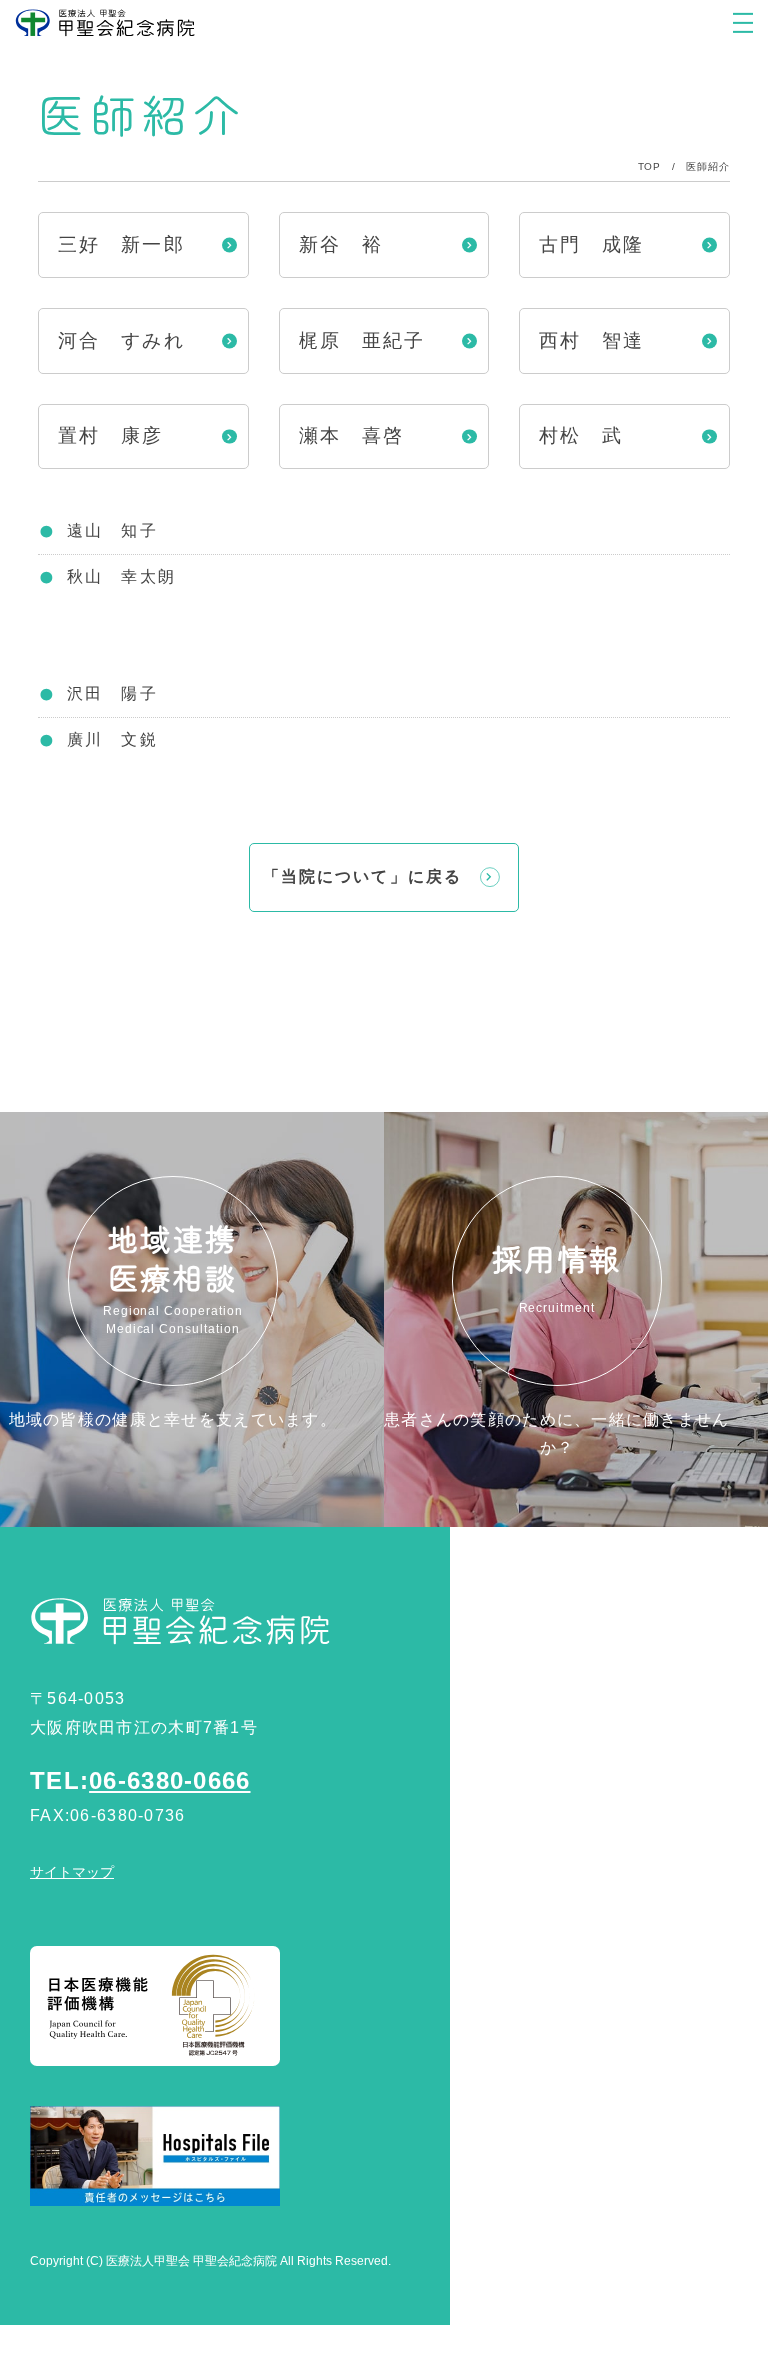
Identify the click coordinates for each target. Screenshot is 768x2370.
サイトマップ (72, 1872)
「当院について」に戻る (362, 876)
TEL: (140, 1780)
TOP (649, 166)
